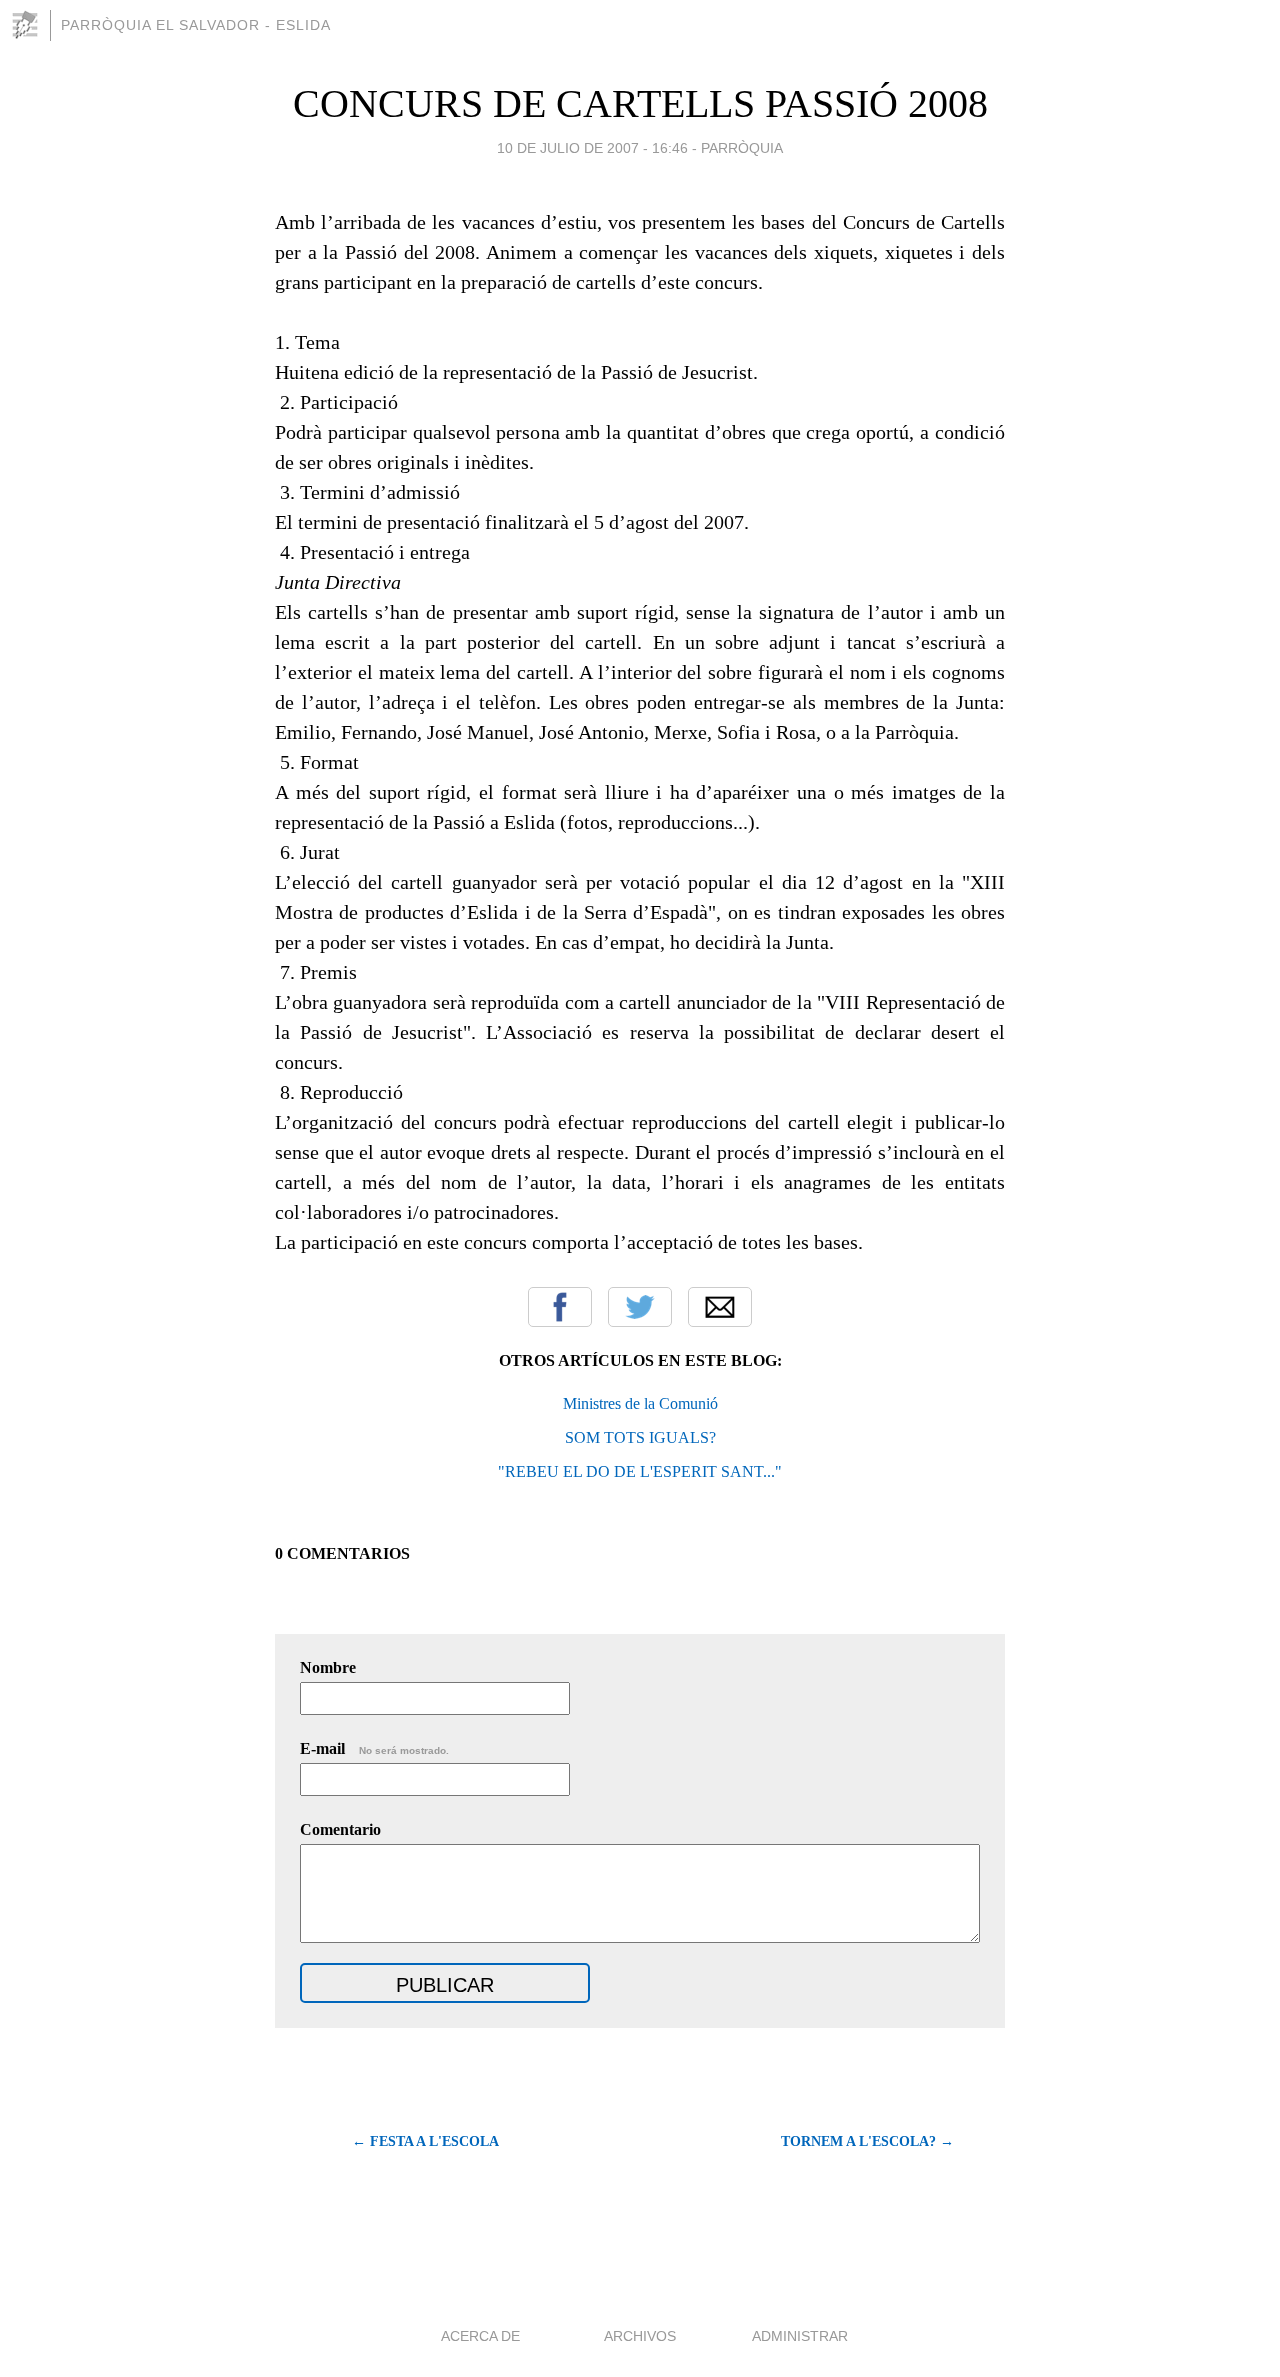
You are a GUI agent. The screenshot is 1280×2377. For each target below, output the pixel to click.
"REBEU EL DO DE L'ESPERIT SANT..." (640, 1471)
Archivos (640, 2336)
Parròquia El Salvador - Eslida (196, 25)
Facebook (560, 1307)
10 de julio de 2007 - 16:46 (592, 148)
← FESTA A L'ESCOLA (425, 2141)
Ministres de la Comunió (640, 1403)
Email (720, 1307)
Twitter (640, 1307)
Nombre (328, 1667)
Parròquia (742, 148)
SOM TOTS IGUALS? (640, 1437)
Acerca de (480, 2336)
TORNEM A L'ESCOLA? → (867, 2141)
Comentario (340, 1829)
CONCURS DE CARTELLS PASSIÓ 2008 (640, 103)
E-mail (374, 1748)
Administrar (800, 2336)
